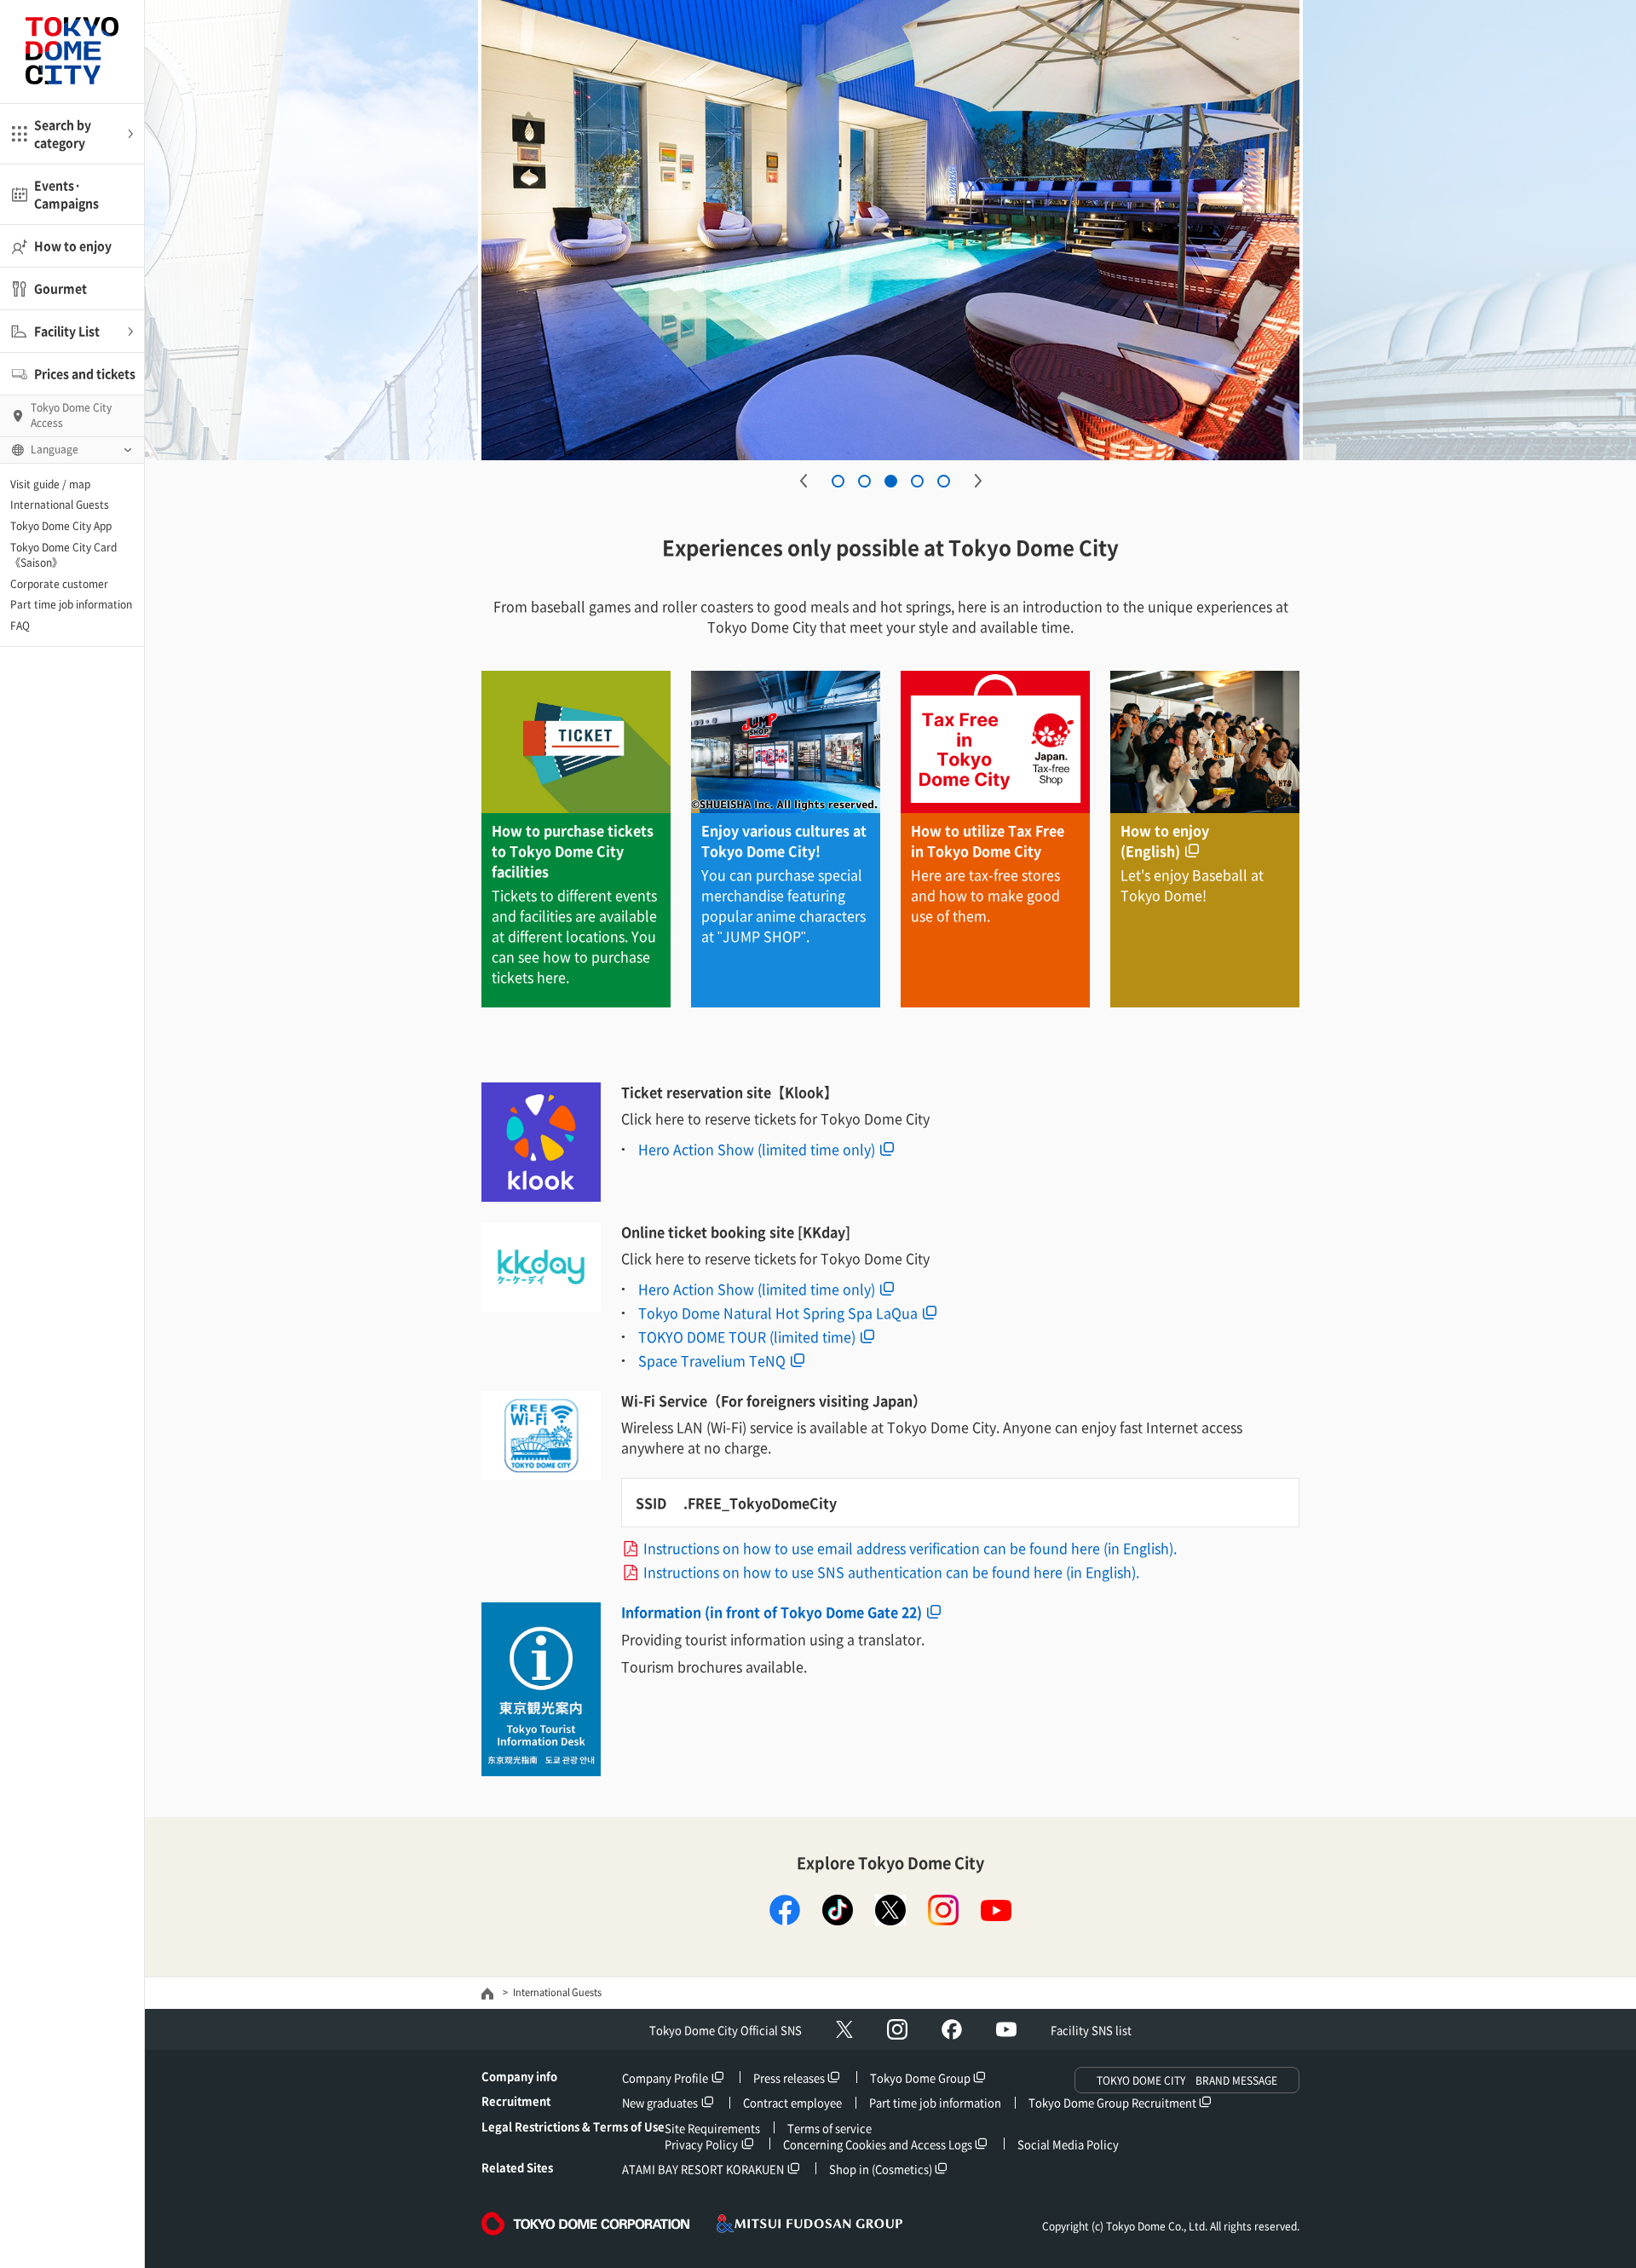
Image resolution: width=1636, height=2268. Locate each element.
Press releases (789, 2078)
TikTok (838, 1910)
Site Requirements (712, 2128)
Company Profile (665, 2078)
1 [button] (838, 481)
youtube (996, 1910)
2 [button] (864, 481)
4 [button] (917, 481)
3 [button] (891, 481)
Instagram (897, 2029)
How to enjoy (73, 245)
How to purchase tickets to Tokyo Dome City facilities (573, 851)
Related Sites (517, 2167)
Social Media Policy (1068, 2144)
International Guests (60, 505)
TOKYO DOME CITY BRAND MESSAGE (1187, 2080)
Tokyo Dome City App (61, 526)
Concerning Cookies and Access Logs (878, 2144)
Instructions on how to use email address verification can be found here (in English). (910, 1548)
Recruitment (516, 2101)
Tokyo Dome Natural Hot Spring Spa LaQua (778, 1313)
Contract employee (792, 2102)
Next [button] (978, 481)
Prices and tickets (85, 373)
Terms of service (830, 2128)
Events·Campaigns (66, 194)
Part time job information (71, 604)
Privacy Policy (701, 2144)
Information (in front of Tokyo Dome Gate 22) (772, 1612)
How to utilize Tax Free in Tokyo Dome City (988, 840)
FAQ (20, 626)
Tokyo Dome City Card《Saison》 (63, 555)
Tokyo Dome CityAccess (71, 415)
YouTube (1006, 2029)
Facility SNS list (1091, 2030)
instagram (943, 1910)
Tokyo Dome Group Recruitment (1112, 2102)
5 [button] (944, 481)
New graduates (660, 2102)
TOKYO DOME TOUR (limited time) (747, 1336)
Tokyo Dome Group (920, 2078)
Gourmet (60, 288)
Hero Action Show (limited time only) (757, 1149)
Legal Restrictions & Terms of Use (573, 2126)
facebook (785, 1910)
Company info (519, 2076)
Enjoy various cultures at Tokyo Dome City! (784, 840)
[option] (979, 230)
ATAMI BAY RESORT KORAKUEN (703, 2169)
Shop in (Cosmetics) (881, 2169)
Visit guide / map (50, 484)
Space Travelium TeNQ (712, 1360)
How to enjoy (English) (1165, 840)
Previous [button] (804, 481)
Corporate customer (59, 584)
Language (55, 449)
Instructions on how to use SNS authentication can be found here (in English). (891, 1572)
